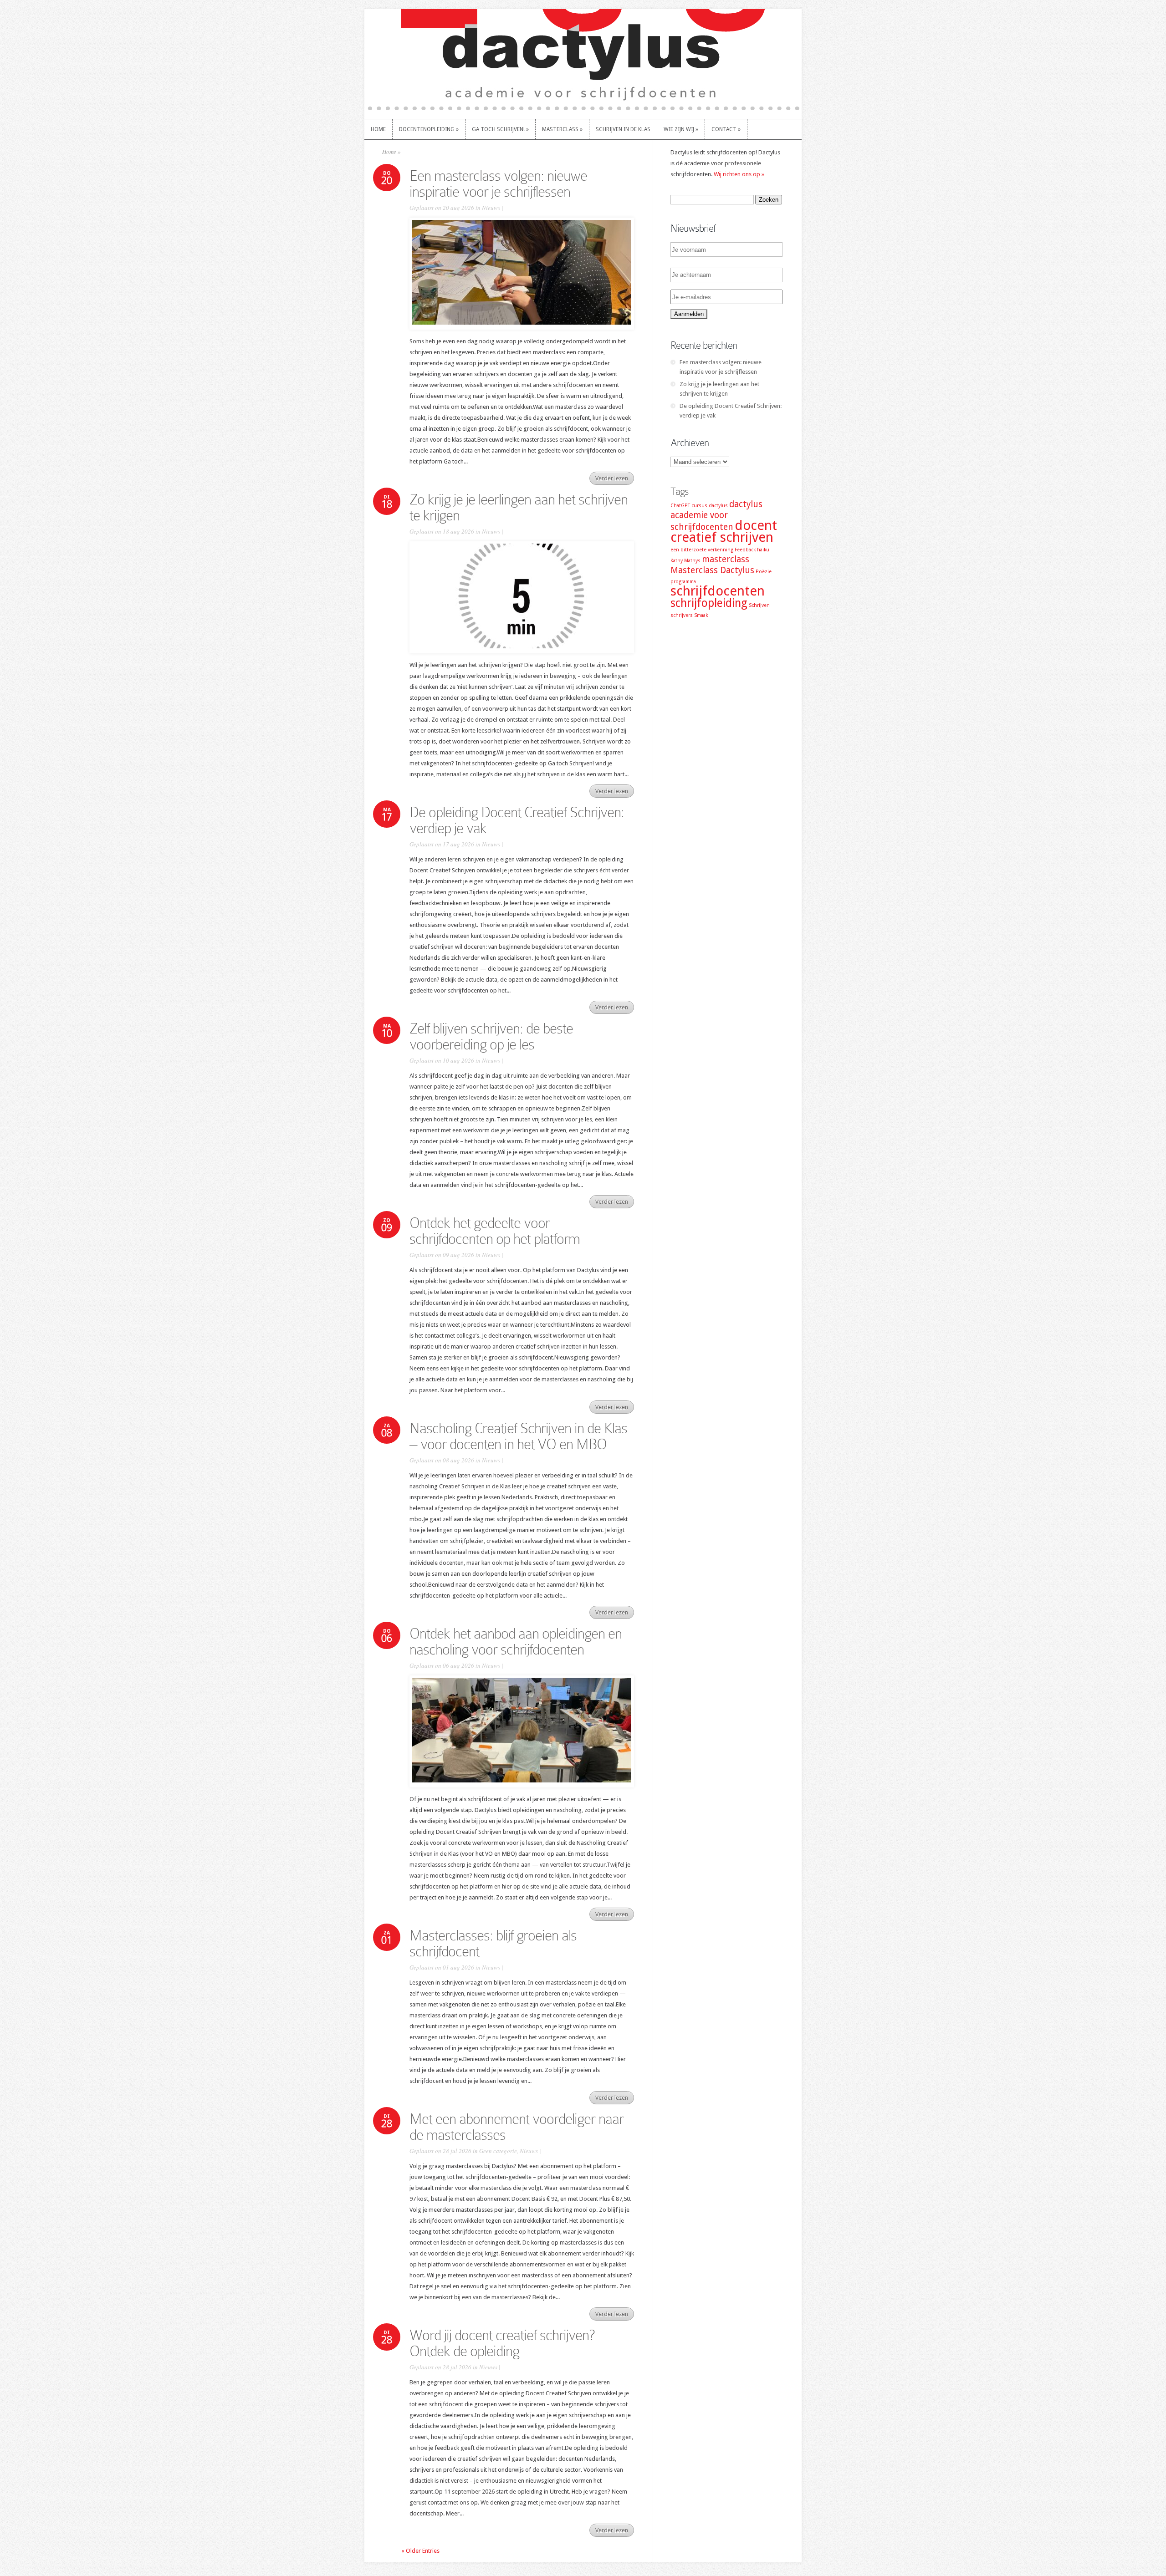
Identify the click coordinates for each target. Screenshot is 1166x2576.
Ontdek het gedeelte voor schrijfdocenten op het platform (495, 1231)
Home (389, 152)
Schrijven (759, 605)
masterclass (726, 559)
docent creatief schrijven (724, 531)
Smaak (701, 615)
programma (683, 582)
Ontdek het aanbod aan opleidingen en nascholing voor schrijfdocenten (516, 1642)
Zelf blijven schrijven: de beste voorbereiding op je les (491, 1036)
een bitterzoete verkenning (702, 550)
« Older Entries (420, 2551)
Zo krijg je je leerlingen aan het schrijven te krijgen (519, 507)
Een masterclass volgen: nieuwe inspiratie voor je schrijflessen (498, 184)
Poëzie (764, 572)
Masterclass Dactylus (712, 570)
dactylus (718, 506)
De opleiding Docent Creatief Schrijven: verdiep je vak (517, 820)
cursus (699, 506)
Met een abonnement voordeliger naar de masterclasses (517, 2127)
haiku (763, 550)
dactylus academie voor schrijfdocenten (716, 516)
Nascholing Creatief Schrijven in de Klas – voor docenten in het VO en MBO (518, 1436)
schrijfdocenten (718, 591)
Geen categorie (498, 2151)
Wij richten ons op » (739, 174)
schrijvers (682, 615)
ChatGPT (680, 506)
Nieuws (491, 208)
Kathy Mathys (685, 561)
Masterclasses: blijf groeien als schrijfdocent (493, 1943)
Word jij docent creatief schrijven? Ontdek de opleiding (502, 2343)
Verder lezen (612, 478)
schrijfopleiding (709, 603)
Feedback (745, 550)
